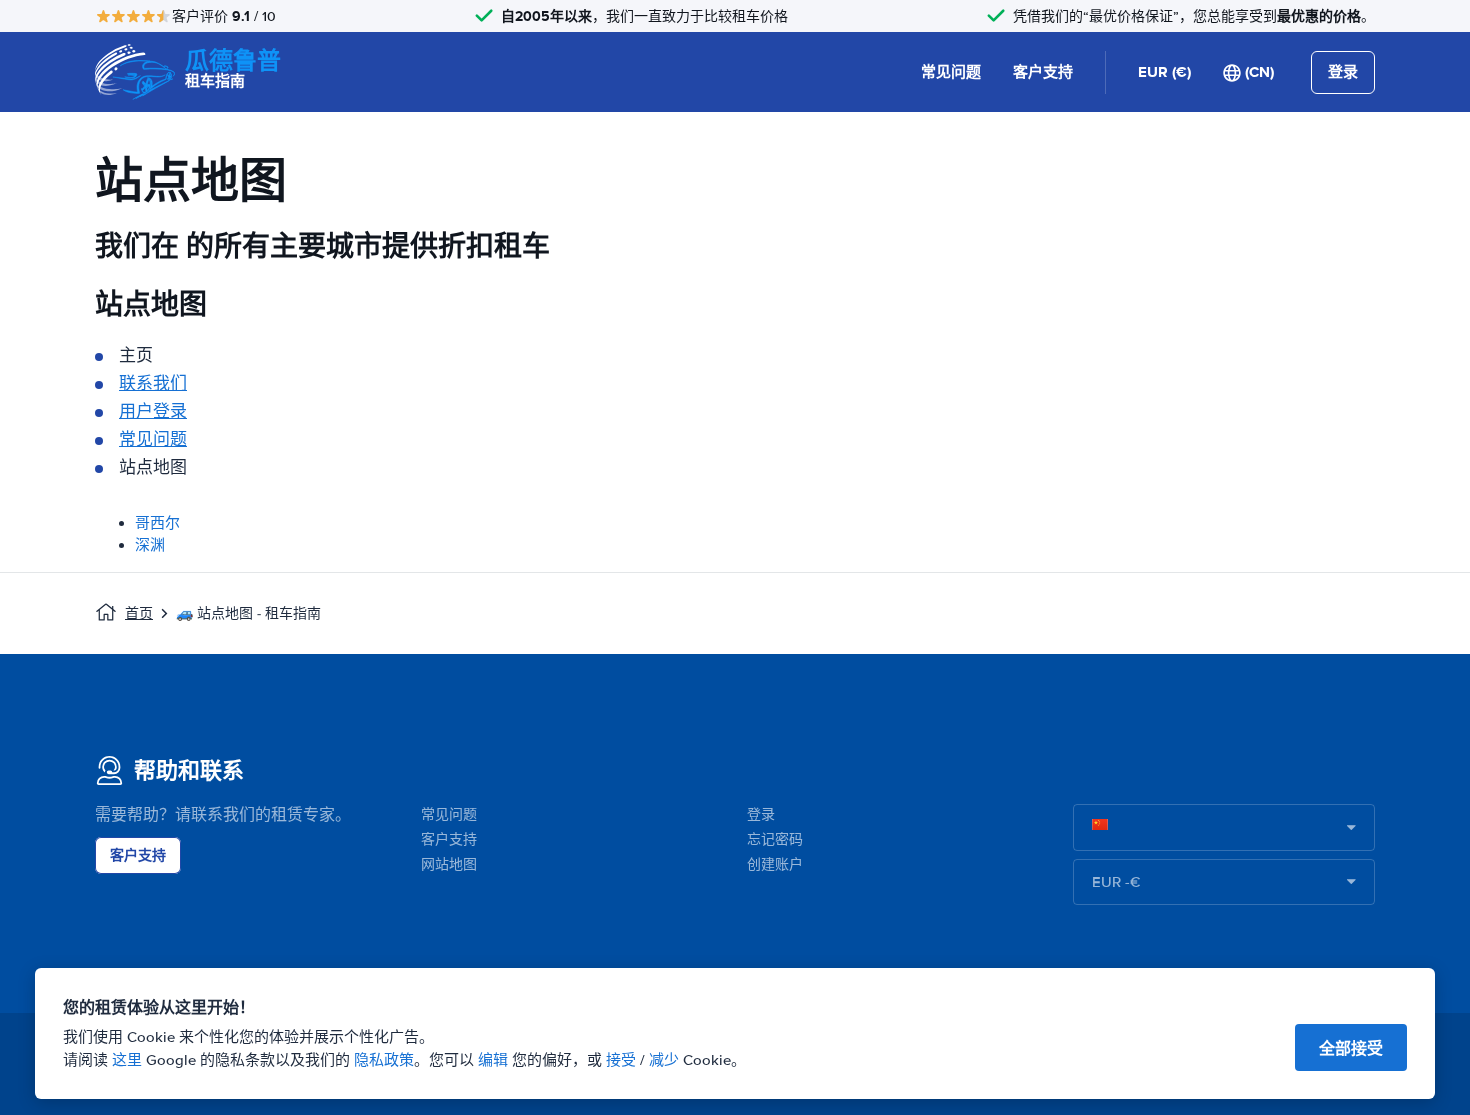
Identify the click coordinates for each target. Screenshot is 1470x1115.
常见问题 (951, 72)
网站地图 (449, 864)
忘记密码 (775, 839)
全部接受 (1351, 1048)
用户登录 (153, 411)
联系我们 (153, 383)
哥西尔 (157, 523)
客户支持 (1043, 72)
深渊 (150, 545)
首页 (139, 613)
